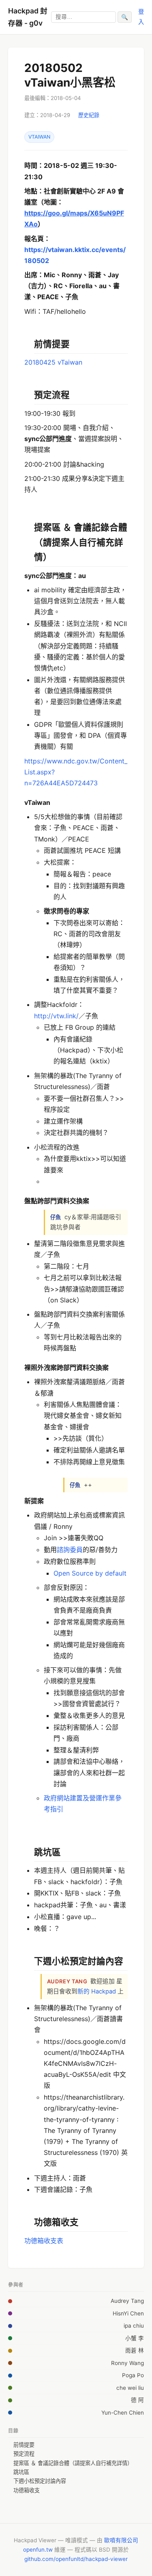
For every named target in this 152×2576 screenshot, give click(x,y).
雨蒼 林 (135, 2350)
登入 (141, 16)
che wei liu (130, 2388)
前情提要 (24, 2445)
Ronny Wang (127, 2363)
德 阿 (137, 2400)
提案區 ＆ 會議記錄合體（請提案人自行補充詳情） (73, 2463)
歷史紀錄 (89, 115)
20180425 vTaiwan (53, 362)
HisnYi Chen (128, 2313)
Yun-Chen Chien (123, 2413)
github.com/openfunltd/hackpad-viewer (76, 2559)
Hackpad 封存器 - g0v (28, 17)
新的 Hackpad (97, 1991)
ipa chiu (134, 2326)
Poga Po (133, 2375)
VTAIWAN (39, 137)
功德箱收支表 (44, 2241)
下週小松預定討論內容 (40, 2481)
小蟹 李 (135, 2338)
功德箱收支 (27, 2490)
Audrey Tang (127, 2301)
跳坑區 (21, 2472)
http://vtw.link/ (56, 1016)
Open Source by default (90, 1573)
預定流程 (24, 2454)
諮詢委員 (70, 1550)
